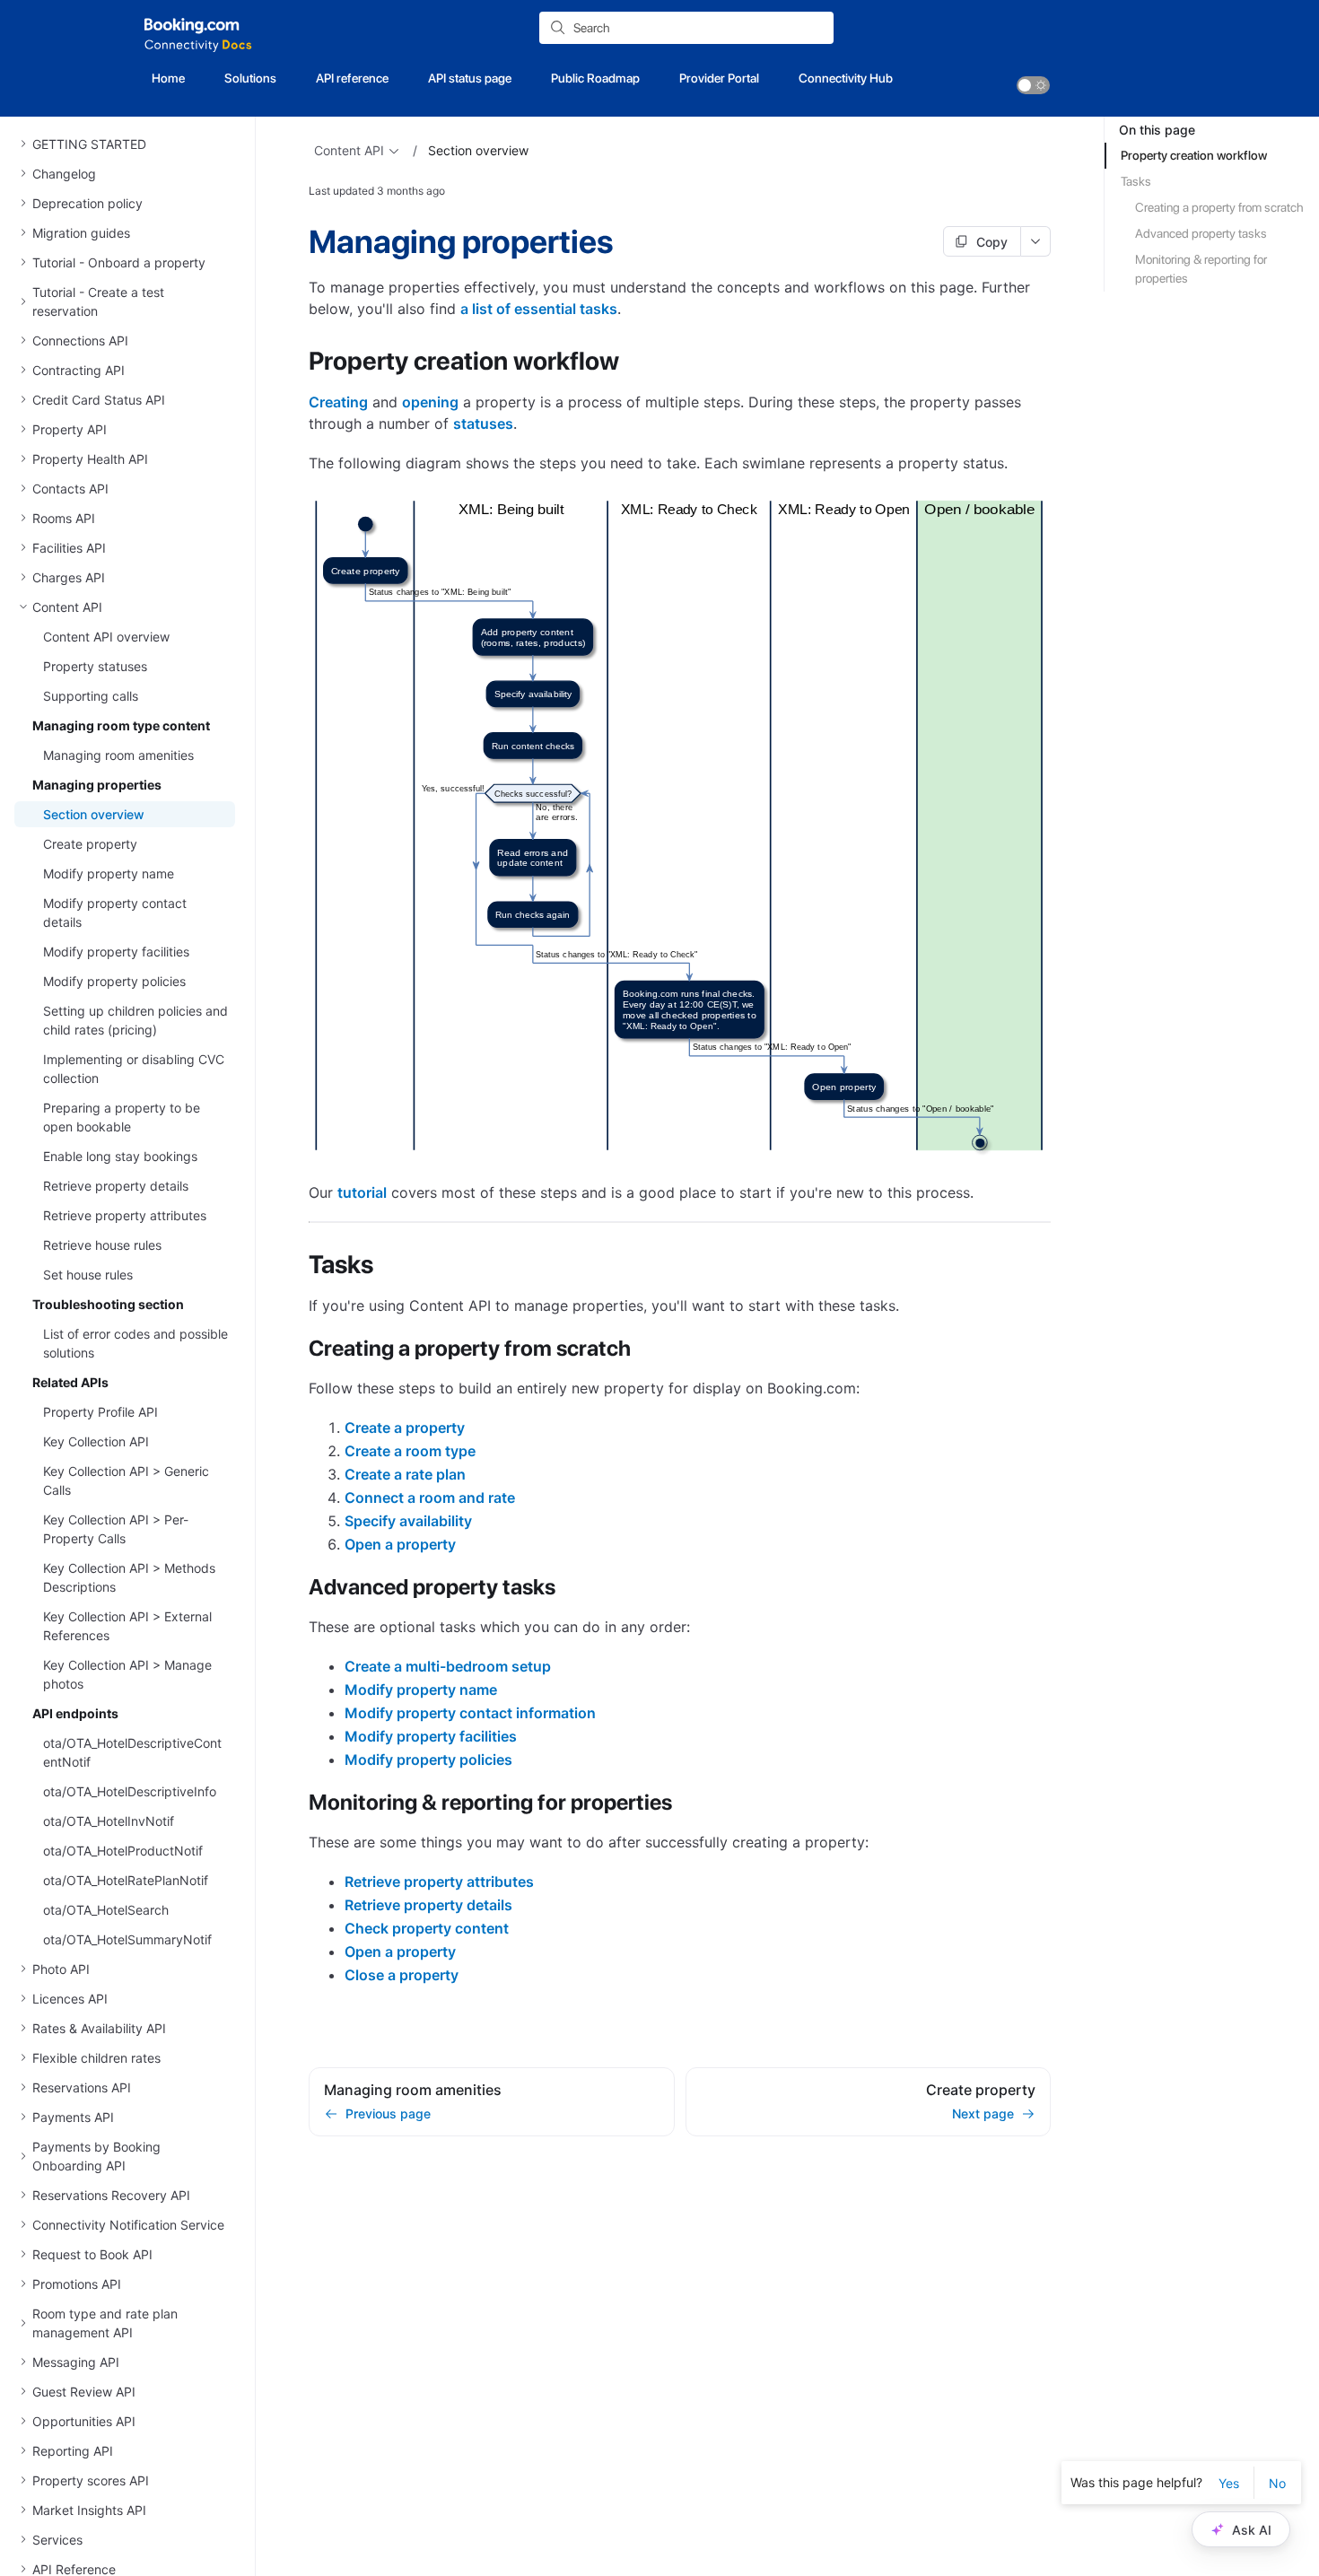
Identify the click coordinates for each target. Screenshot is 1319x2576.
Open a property (400, 1544)
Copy (992, 242)
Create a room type (410, 1451)
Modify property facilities (431, 1736)
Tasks (1136, 181)
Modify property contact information (470, 1713)
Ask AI (1252, 2530)
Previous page (388, 2113)
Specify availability (408, 1521)
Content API (349, 150)
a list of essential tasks (539, 309)
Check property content (427, 1928)
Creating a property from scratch (1219, 207)
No (1277, 2483)
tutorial (362, 1192)
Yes (1229, 2483)
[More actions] (1036, 241)
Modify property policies (428, 1760)
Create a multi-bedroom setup (448, 1666)
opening (430, 402)
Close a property (402, 1975)
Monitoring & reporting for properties (1201, 269)
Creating (338, 402)
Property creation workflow (1194, 155)
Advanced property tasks (1201, 233)
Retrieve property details (428, 1905)
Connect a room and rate (430, 1498)
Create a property (405, 1428)
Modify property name (421, 1690)
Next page (983, 2113)
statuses (483, 424)
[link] (1033, 85)
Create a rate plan (405, 1474)
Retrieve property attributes (439, 1882)
